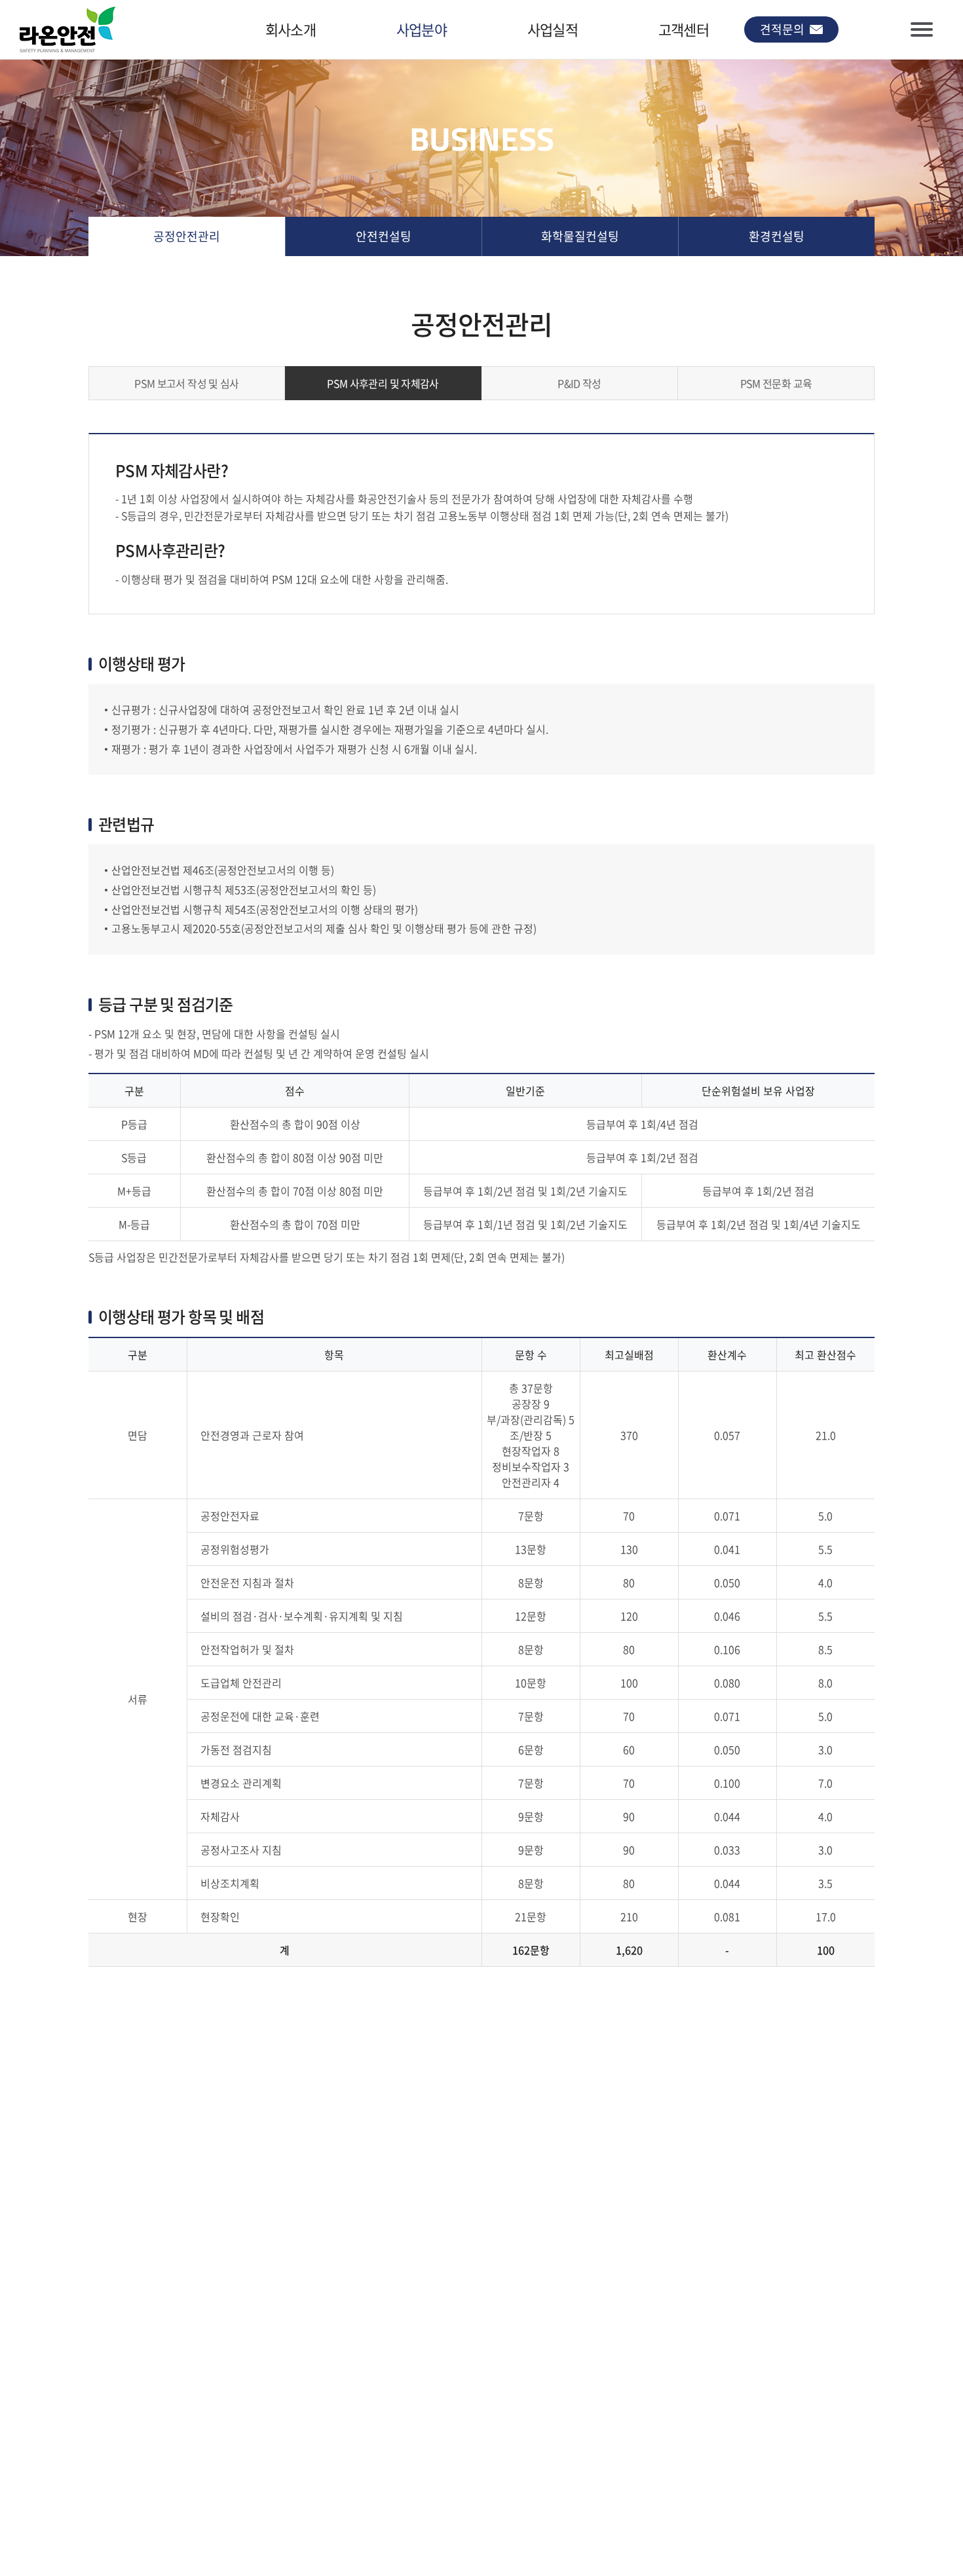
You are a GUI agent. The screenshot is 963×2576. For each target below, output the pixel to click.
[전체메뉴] (922, 29)
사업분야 (422, 29)
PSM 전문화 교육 (776, 383)
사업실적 (553, 29)
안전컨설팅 (384, 236)
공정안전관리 (187, 236)
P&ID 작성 (579, 383)
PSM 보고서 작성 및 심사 (186, 383)
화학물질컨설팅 (580, 236)
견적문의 (782, 29)
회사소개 (291, 29)
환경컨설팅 (777, 236)
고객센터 (684, 29)
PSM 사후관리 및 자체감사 (383, 383)
